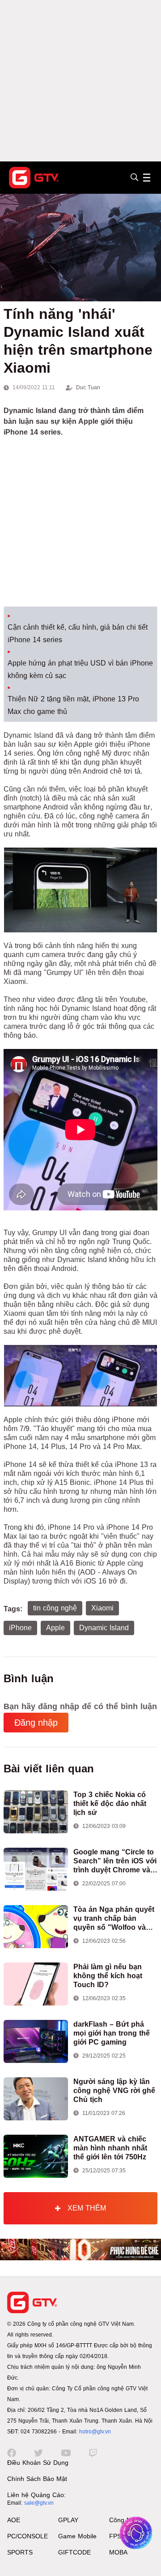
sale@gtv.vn (39, 2503)
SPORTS (20, 2552)
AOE (14, 2520)
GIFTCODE (74, 2552)
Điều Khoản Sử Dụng (38, 2463)
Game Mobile (77, 2536)
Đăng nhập (36, 1723)
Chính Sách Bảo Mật (37, 2479)
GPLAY (68, 2520)
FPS (115, 2536)
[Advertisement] (80, 81)
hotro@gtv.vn (95, 2432)
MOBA (118, 2552)
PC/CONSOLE (28, 2536)
